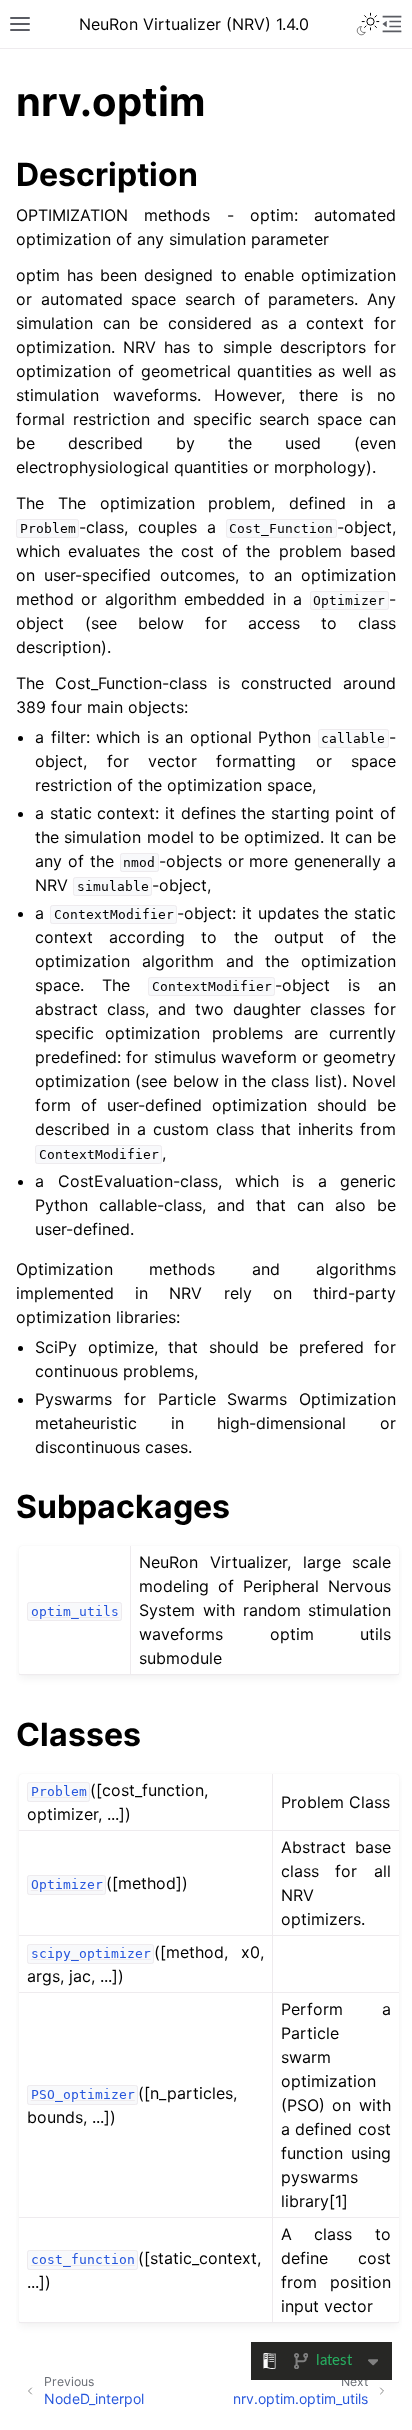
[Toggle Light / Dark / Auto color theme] (368, 24)
